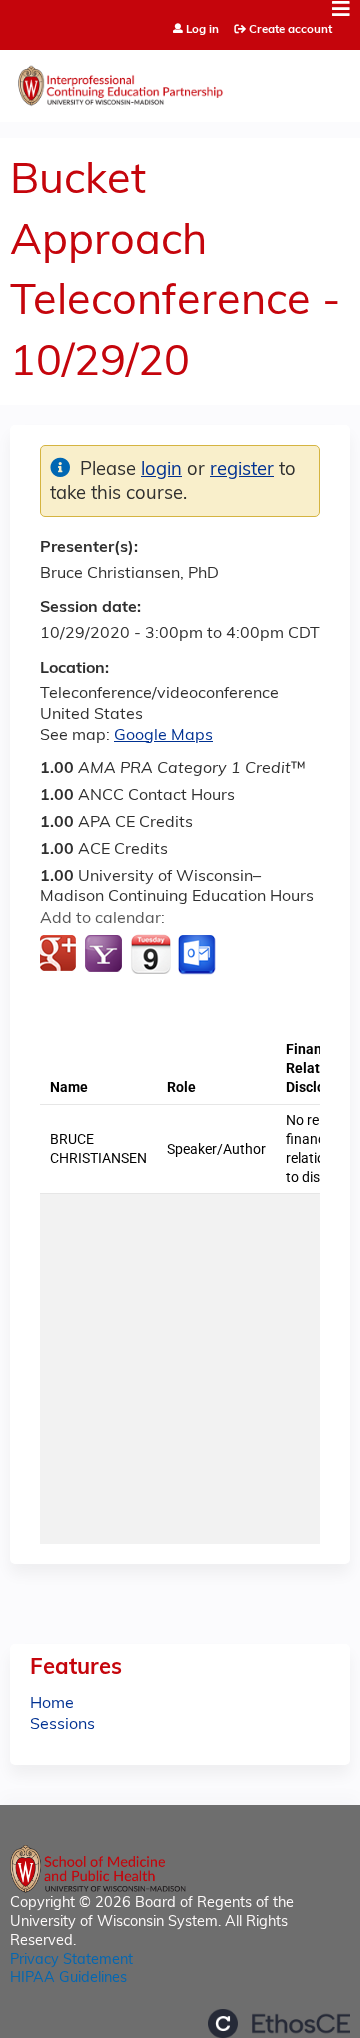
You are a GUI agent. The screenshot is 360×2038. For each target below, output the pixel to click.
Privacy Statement (71, 1960)
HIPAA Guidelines (68, 1978)
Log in (202, 30)
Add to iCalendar (150, 954)
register (242, 470)
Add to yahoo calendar (105, 955)
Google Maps (163, 736)
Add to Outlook (198, 955)
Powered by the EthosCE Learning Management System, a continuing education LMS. (279, 2023)
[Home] (180, 81)
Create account (290, 30)
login (161, 470)
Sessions (62, 1725)
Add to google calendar (60, 955)
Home (52, 1704)
